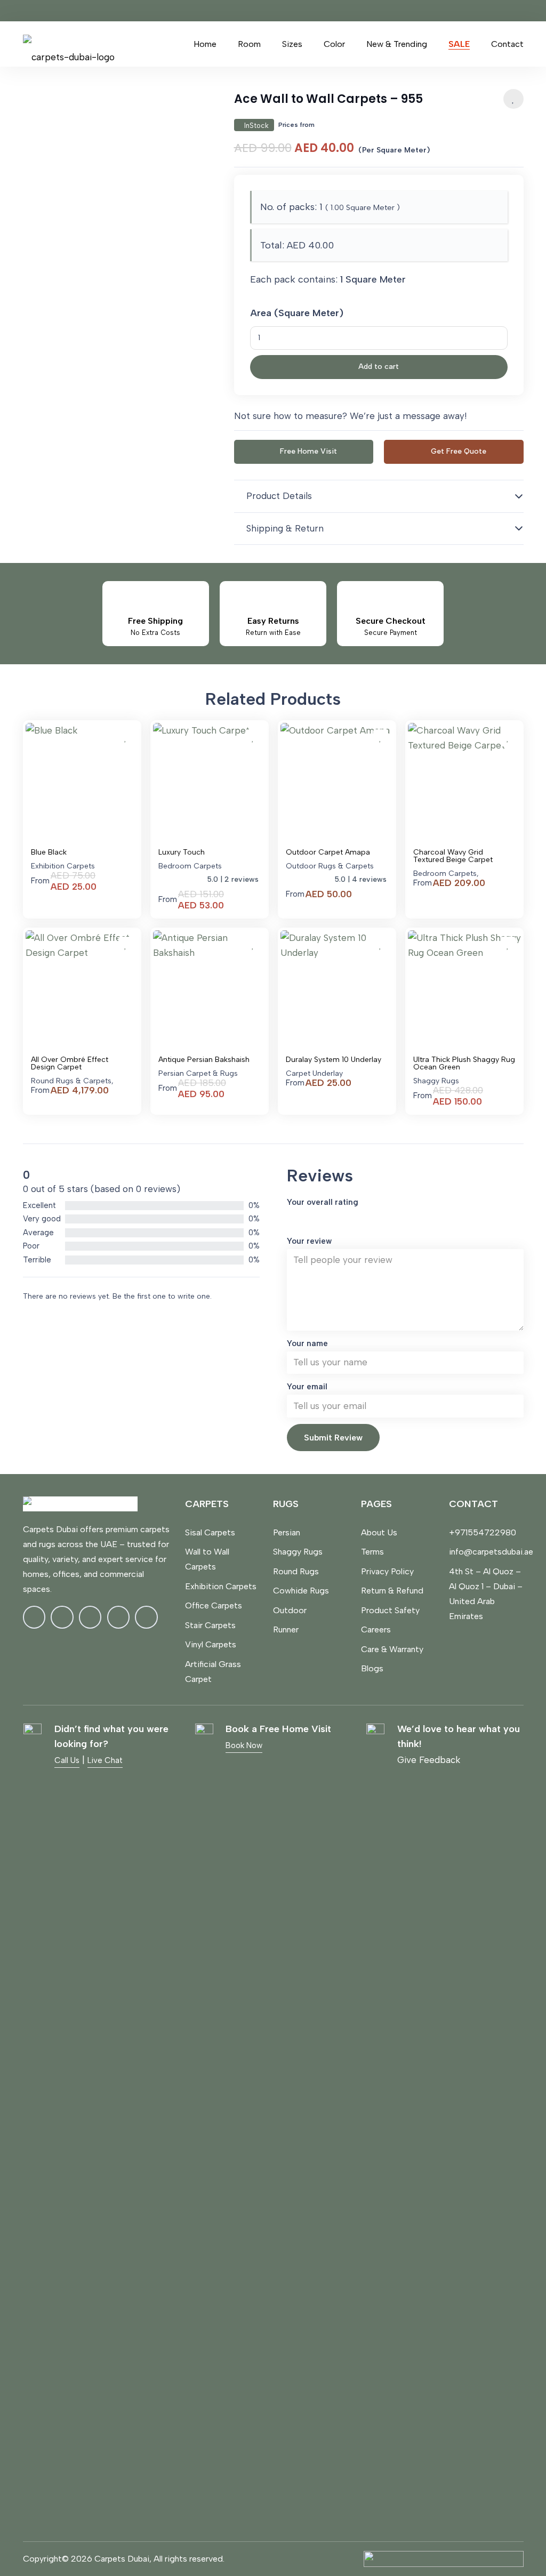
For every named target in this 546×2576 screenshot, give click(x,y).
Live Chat (105, 1760)
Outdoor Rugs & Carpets (330, 866)
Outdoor (290, 1610)
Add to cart (379, 367)
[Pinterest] (119, 1617)
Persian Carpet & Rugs (198, 1073)
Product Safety (390, 1610)
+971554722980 (483, 1532)
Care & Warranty (392, 1649)
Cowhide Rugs (301, 1591)
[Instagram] (62, 1617)
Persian (287, 1532)
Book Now (244, 1745)
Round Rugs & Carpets (71, 1081)
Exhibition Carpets (63, 866)
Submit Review (333, 1438)
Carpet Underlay (314, 1073)
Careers (376, 1629)
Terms (372, 1552)
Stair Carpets (210, 1625)
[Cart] (170, 44)
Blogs (372, 1668)
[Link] (148, 44)
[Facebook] (34, 1617)
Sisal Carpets (210, 1532)
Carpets (207, 1504)
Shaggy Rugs (436, 1081)
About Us (379, 1532)
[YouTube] (146, 1617)
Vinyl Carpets (211, 1644)
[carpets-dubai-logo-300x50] (69, 44)
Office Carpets (214, 1605)
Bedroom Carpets (190, 866)
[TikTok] (90, 1617)
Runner (286, 1629)
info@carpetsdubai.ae (491, 1552)
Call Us (67, 1760)
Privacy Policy (387, 1571)
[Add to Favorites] (513, 99)
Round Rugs (296, 1571)
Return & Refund (392, 1591)
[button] (267, 44)
